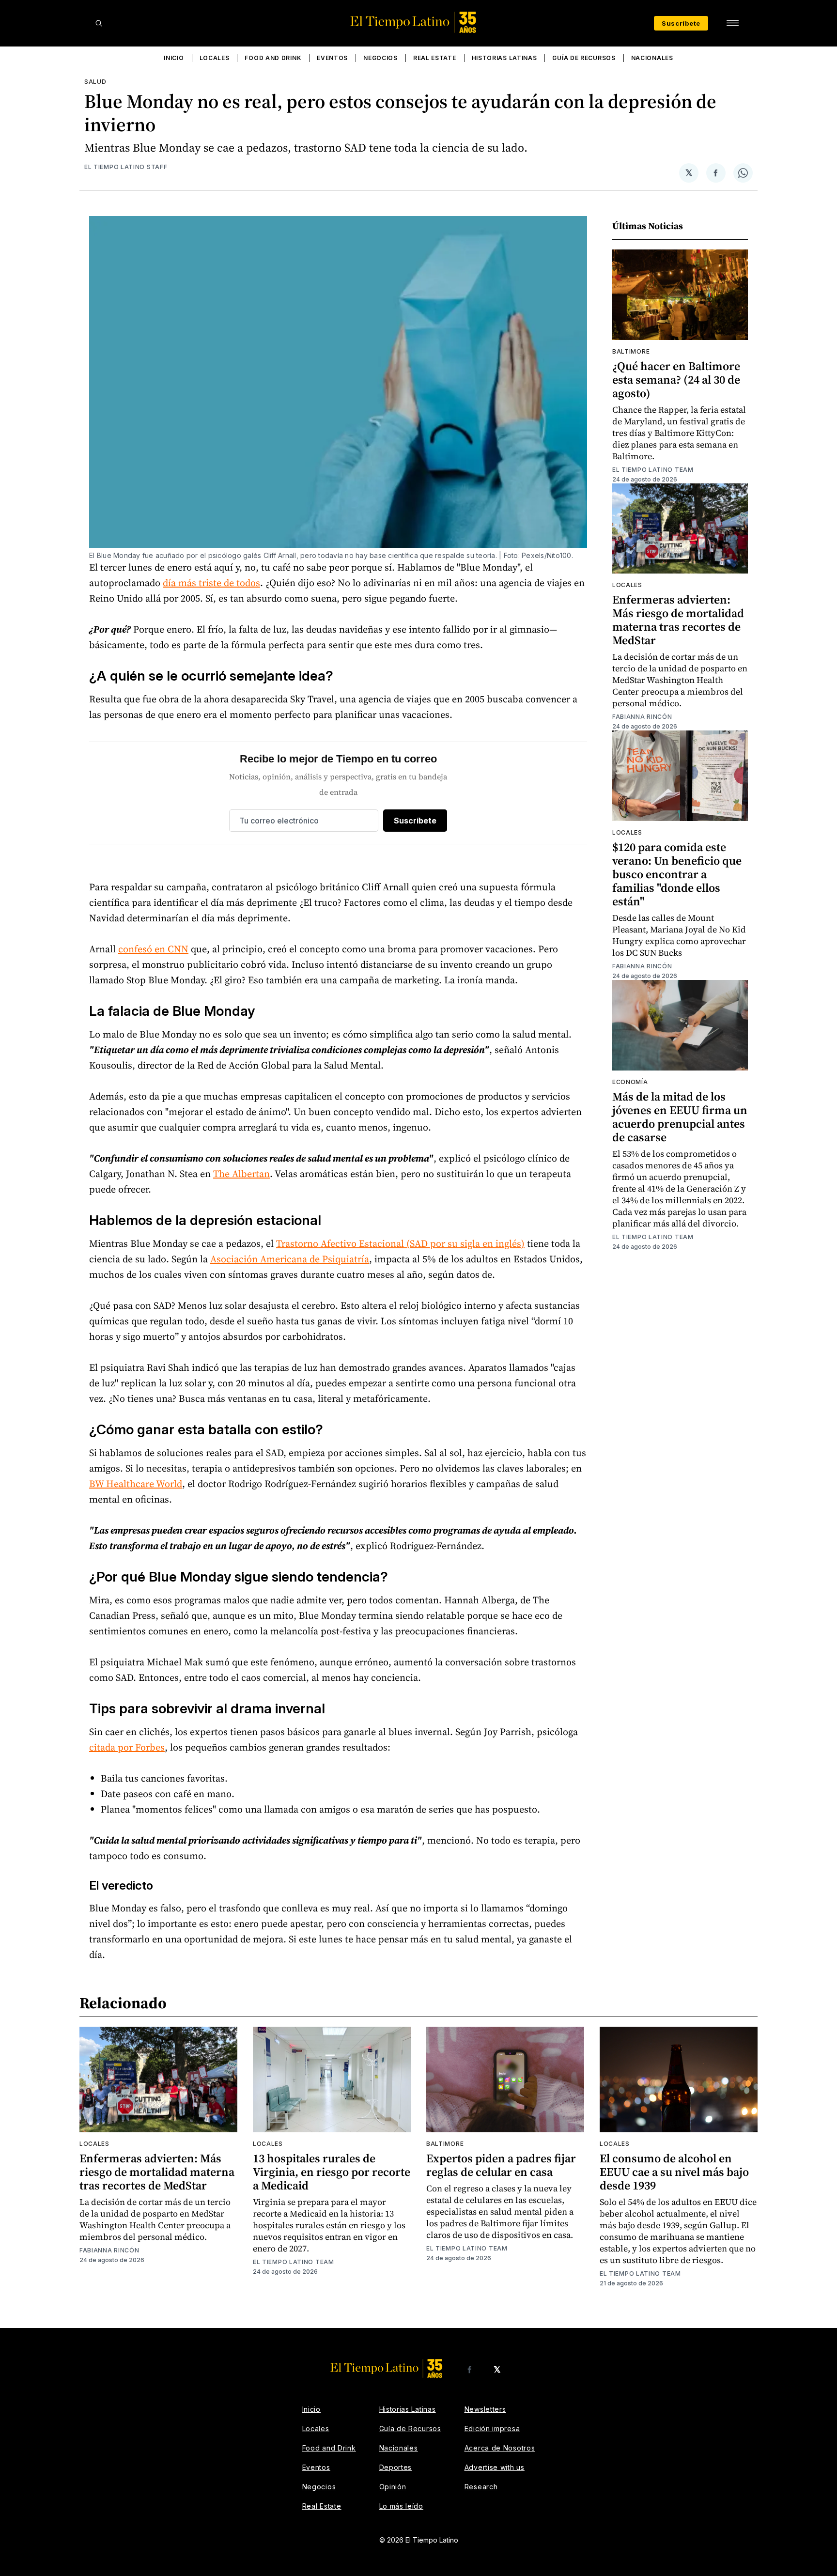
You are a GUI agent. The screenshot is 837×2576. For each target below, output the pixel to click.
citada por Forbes (127, 1747)
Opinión (393, 2487)
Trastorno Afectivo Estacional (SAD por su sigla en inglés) (400, 1243)
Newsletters (485, 2409)
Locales (215, 58)
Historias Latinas (504, 58)
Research (481, 2487)
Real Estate (435, 58)
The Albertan (241, 1174)
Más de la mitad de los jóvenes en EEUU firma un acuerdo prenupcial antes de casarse (680, 1117)
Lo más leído (401, 2506)
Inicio (174, 58)
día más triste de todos (211, 583)
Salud (95, 82)
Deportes (396, 2467)
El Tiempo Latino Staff (126, 167)
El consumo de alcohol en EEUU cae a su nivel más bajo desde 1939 (674, 2172)
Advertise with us (495, 2467)
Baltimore (631, 351)
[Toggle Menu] (732, 23)
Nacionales (652, 58)
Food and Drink (273, 58)
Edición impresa (492, 2429)
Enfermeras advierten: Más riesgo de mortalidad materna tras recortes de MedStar (678, 620)
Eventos (332, 58)
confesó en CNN (153, 949)
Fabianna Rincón (642, 717)
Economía (630, 1082)
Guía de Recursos (584, 58)
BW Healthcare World (136, 1484)
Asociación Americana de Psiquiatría (290, 1259)
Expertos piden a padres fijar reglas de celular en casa (501, 2165)
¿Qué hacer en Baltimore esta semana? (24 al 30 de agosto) (676, 380)
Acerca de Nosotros (500, 2448)
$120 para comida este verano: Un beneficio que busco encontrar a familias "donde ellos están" (677, 874)
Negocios (380, 58)
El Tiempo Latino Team (653, 470)
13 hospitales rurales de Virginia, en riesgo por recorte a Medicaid (332, 2172)
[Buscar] (99, 23)
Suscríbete (681, 23)
